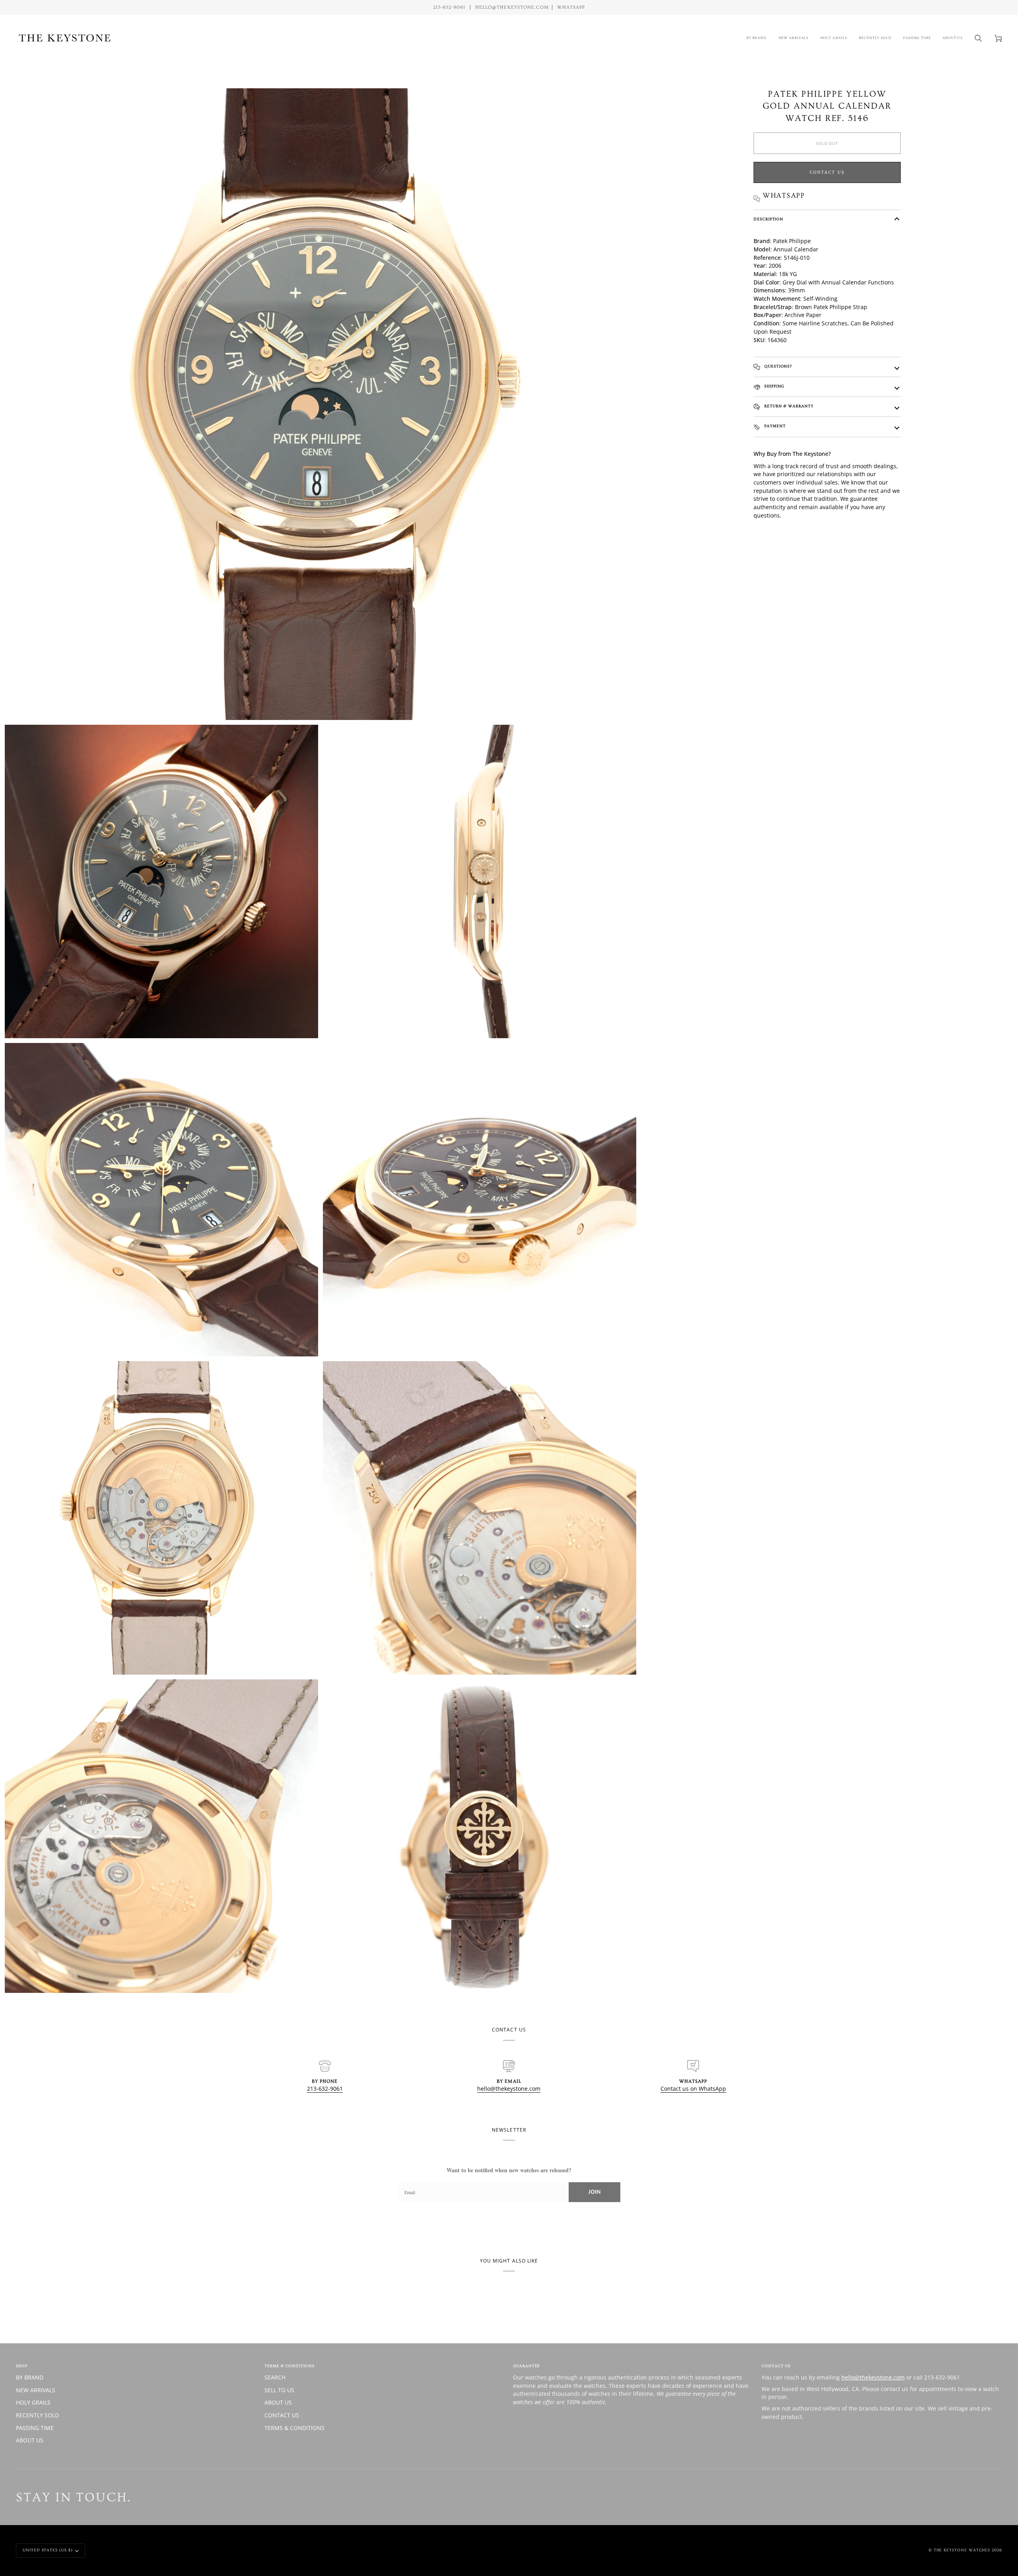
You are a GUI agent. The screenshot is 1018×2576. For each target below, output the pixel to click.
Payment (774, 426)
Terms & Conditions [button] (289, 2366)
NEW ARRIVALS (36, 2390)
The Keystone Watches (962, 2550)
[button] (757, 38)
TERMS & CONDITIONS (294, 2428)
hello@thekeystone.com (509, 2089)
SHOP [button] (22, 2366)
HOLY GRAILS (33, 2402)
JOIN (594, 2192)
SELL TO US (279, 2390)
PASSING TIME (35, 2428)
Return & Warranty (788, 406)
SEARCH (275, 2377)
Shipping (773, 386)
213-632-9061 (325, 2089)
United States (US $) (48, 2550)
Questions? (777, 366)
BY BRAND (30, 2377)
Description (768, 219)
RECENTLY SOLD (37, 2415)
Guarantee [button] (526, 2366)
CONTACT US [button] (776, 2366)
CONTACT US (282, 2415)
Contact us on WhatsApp (693, 2089)
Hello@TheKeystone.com (512, 7)
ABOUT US (30, 2440)
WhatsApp (571, 7)
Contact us (827, 172)
